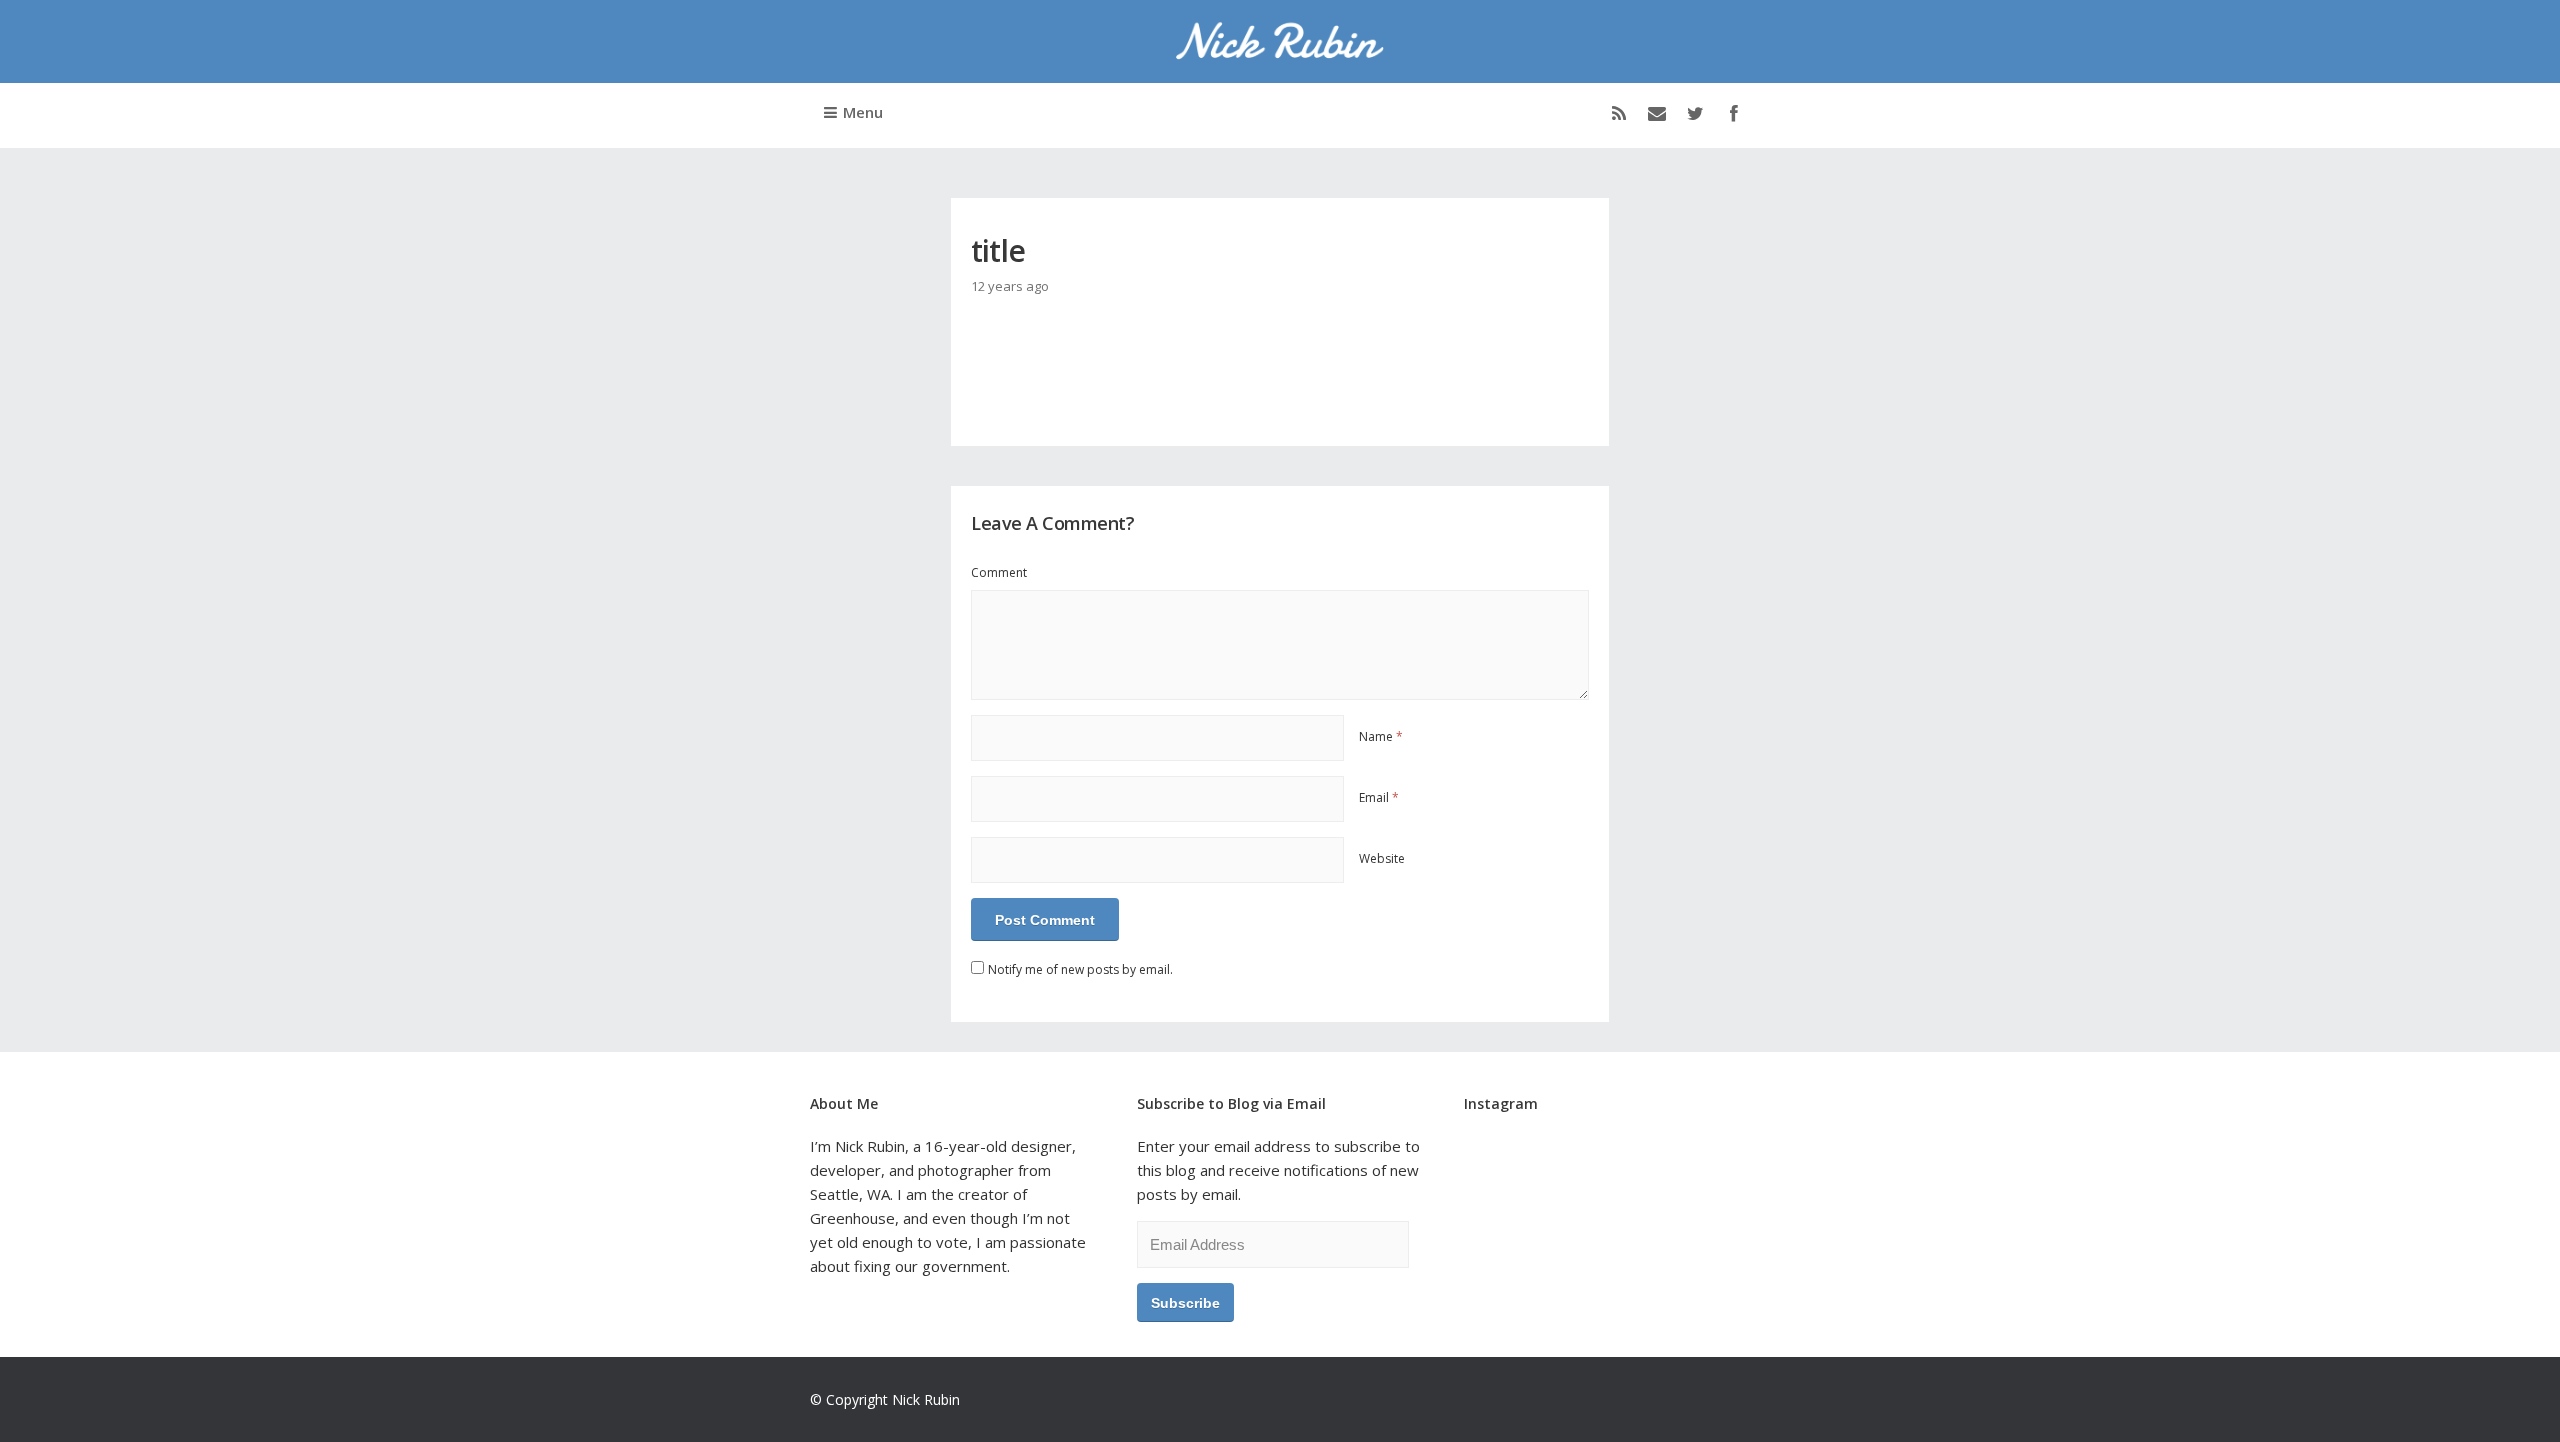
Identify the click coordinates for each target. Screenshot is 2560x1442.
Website (1382, 858)
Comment (999, 572)
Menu (863, 112)
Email (1379, 797)
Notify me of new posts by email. (1080, 969)
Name (1381, 736)
